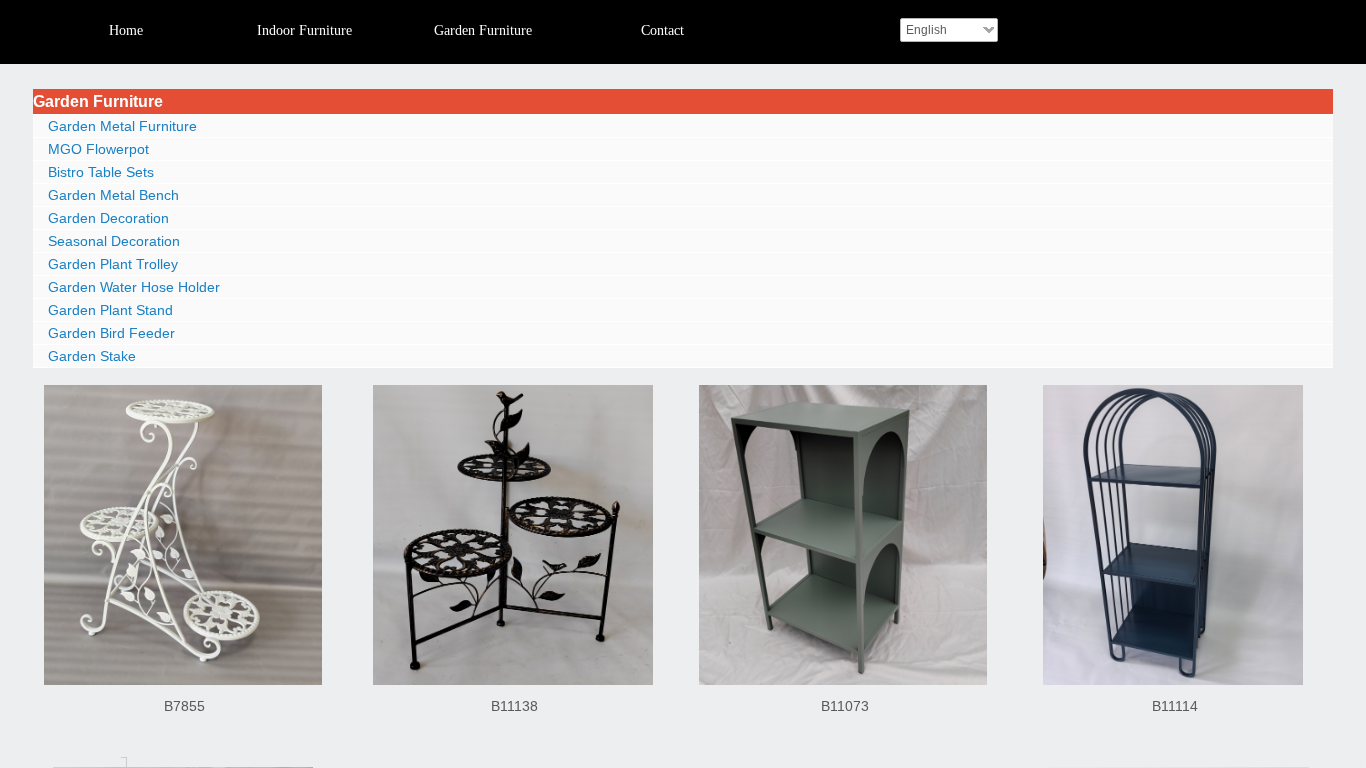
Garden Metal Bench (113, 195)
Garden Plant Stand (110, 310)
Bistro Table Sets (101, 172)
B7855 (184, 706)
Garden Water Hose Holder (134, 287)
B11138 (514, 706)
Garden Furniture (98, 101)
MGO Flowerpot (98, 149)
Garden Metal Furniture (122, 126)
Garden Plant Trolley (113, 264)
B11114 (1175, 706)
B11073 (845, 706)
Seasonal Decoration (114, 241)
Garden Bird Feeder (111, 333)
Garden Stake (92, 356)
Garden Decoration (108, 218)
